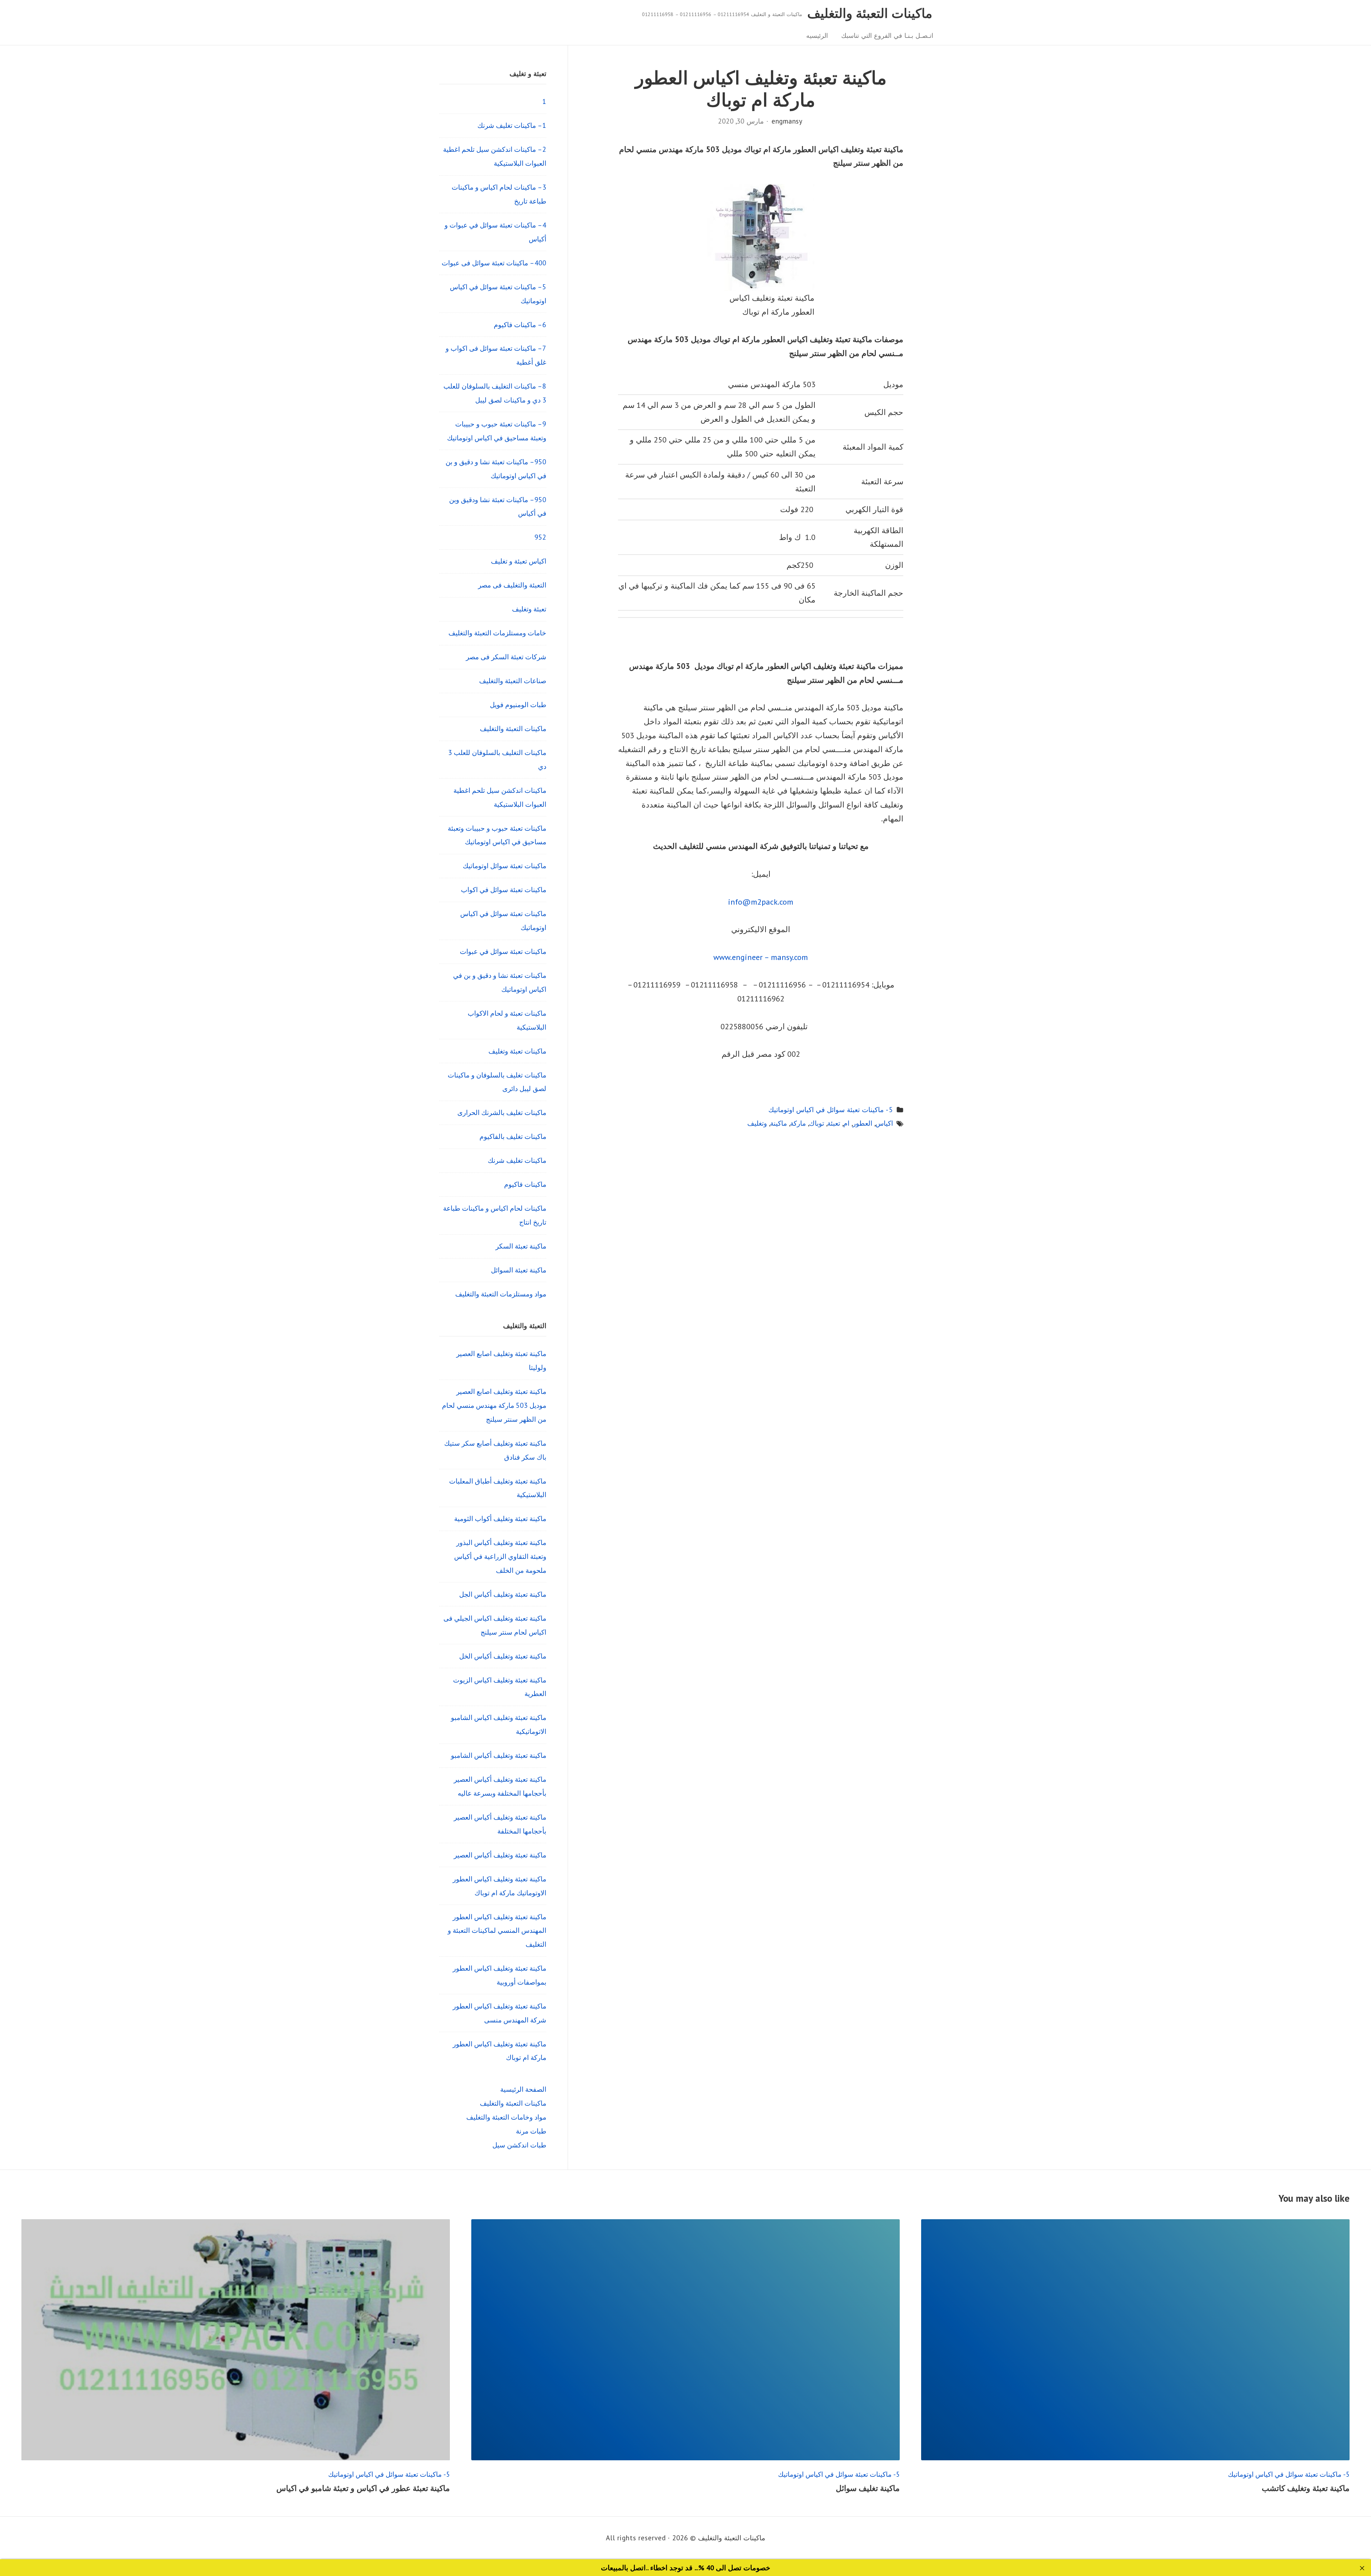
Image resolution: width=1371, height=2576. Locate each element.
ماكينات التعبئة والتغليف (870, 13)
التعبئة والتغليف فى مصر (512, 585)
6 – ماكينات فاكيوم (520, 324)
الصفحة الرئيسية (523, 2089)
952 (540, 537)
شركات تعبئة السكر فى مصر (506, 657)
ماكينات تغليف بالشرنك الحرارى (502, 1112)
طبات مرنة (531, 2131)
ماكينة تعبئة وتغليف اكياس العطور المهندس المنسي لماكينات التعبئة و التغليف (497, 1930)
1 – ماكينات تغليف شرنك (512, 125)
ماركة (798, 1123)
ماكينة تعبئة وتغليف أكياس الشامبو (499, 1755)
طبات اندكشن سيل (519, 2145)
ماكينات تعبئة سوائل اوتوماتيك (504, 866)
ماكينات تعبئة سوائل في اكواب (504, 889)
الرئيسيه (817, 36)
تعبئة (834, 1123)
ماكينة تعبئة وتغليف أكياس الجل (503, 1594)
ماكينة (779, 1123)
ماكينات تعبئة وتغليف (517, 1051)
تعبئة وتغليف (529, 609)
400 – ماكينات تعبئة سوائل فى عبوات (494, 263)
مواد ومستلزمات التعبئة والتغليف (501, 1294)
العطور (862, 1123)
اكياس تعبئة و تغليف (519, 561)
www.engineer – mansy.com (761, 957)
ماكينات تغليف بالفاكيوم (513, 1136)
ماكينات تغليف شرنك (517, 1160)
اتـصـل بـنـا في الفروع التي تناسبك (887, 36)
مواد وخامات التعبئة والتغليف (506, 2117)
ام (846, 1123)
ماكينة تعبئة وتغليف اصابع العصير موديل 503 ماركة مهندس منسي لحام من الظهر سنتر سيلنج (494, 1405)
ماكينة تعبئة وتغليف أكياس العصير (500, 1855)
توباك (817, 1123)
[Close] (1362, 2568)
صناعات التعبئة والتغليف (513, 681)
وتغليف (757, 1123)
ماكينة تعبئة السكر (521, 1246)
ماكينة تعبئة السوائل (519, 1270)
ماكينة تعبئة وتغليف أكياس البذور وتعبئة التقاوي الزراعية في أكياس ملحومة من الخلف (500, 1556)
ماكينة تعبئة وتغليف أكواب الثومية (500, 1518)
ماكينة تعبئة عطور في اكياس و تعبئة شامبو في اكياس (363, 2488)
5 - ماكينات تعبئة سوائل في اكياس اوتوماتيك (831, 1109)
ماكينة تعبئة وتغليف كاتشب (1306, 2488)
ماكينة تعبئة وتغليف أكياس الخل (503, 1656)
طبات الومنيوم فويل (518, 704)
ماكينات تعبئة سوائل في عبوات (503, 951)
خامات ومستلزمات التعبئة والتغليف (497, 633)
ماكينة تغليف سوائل (868, 2488)
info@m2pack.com (761, 902)
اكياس (884, 1123)
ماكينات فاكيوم (525, 1184)
